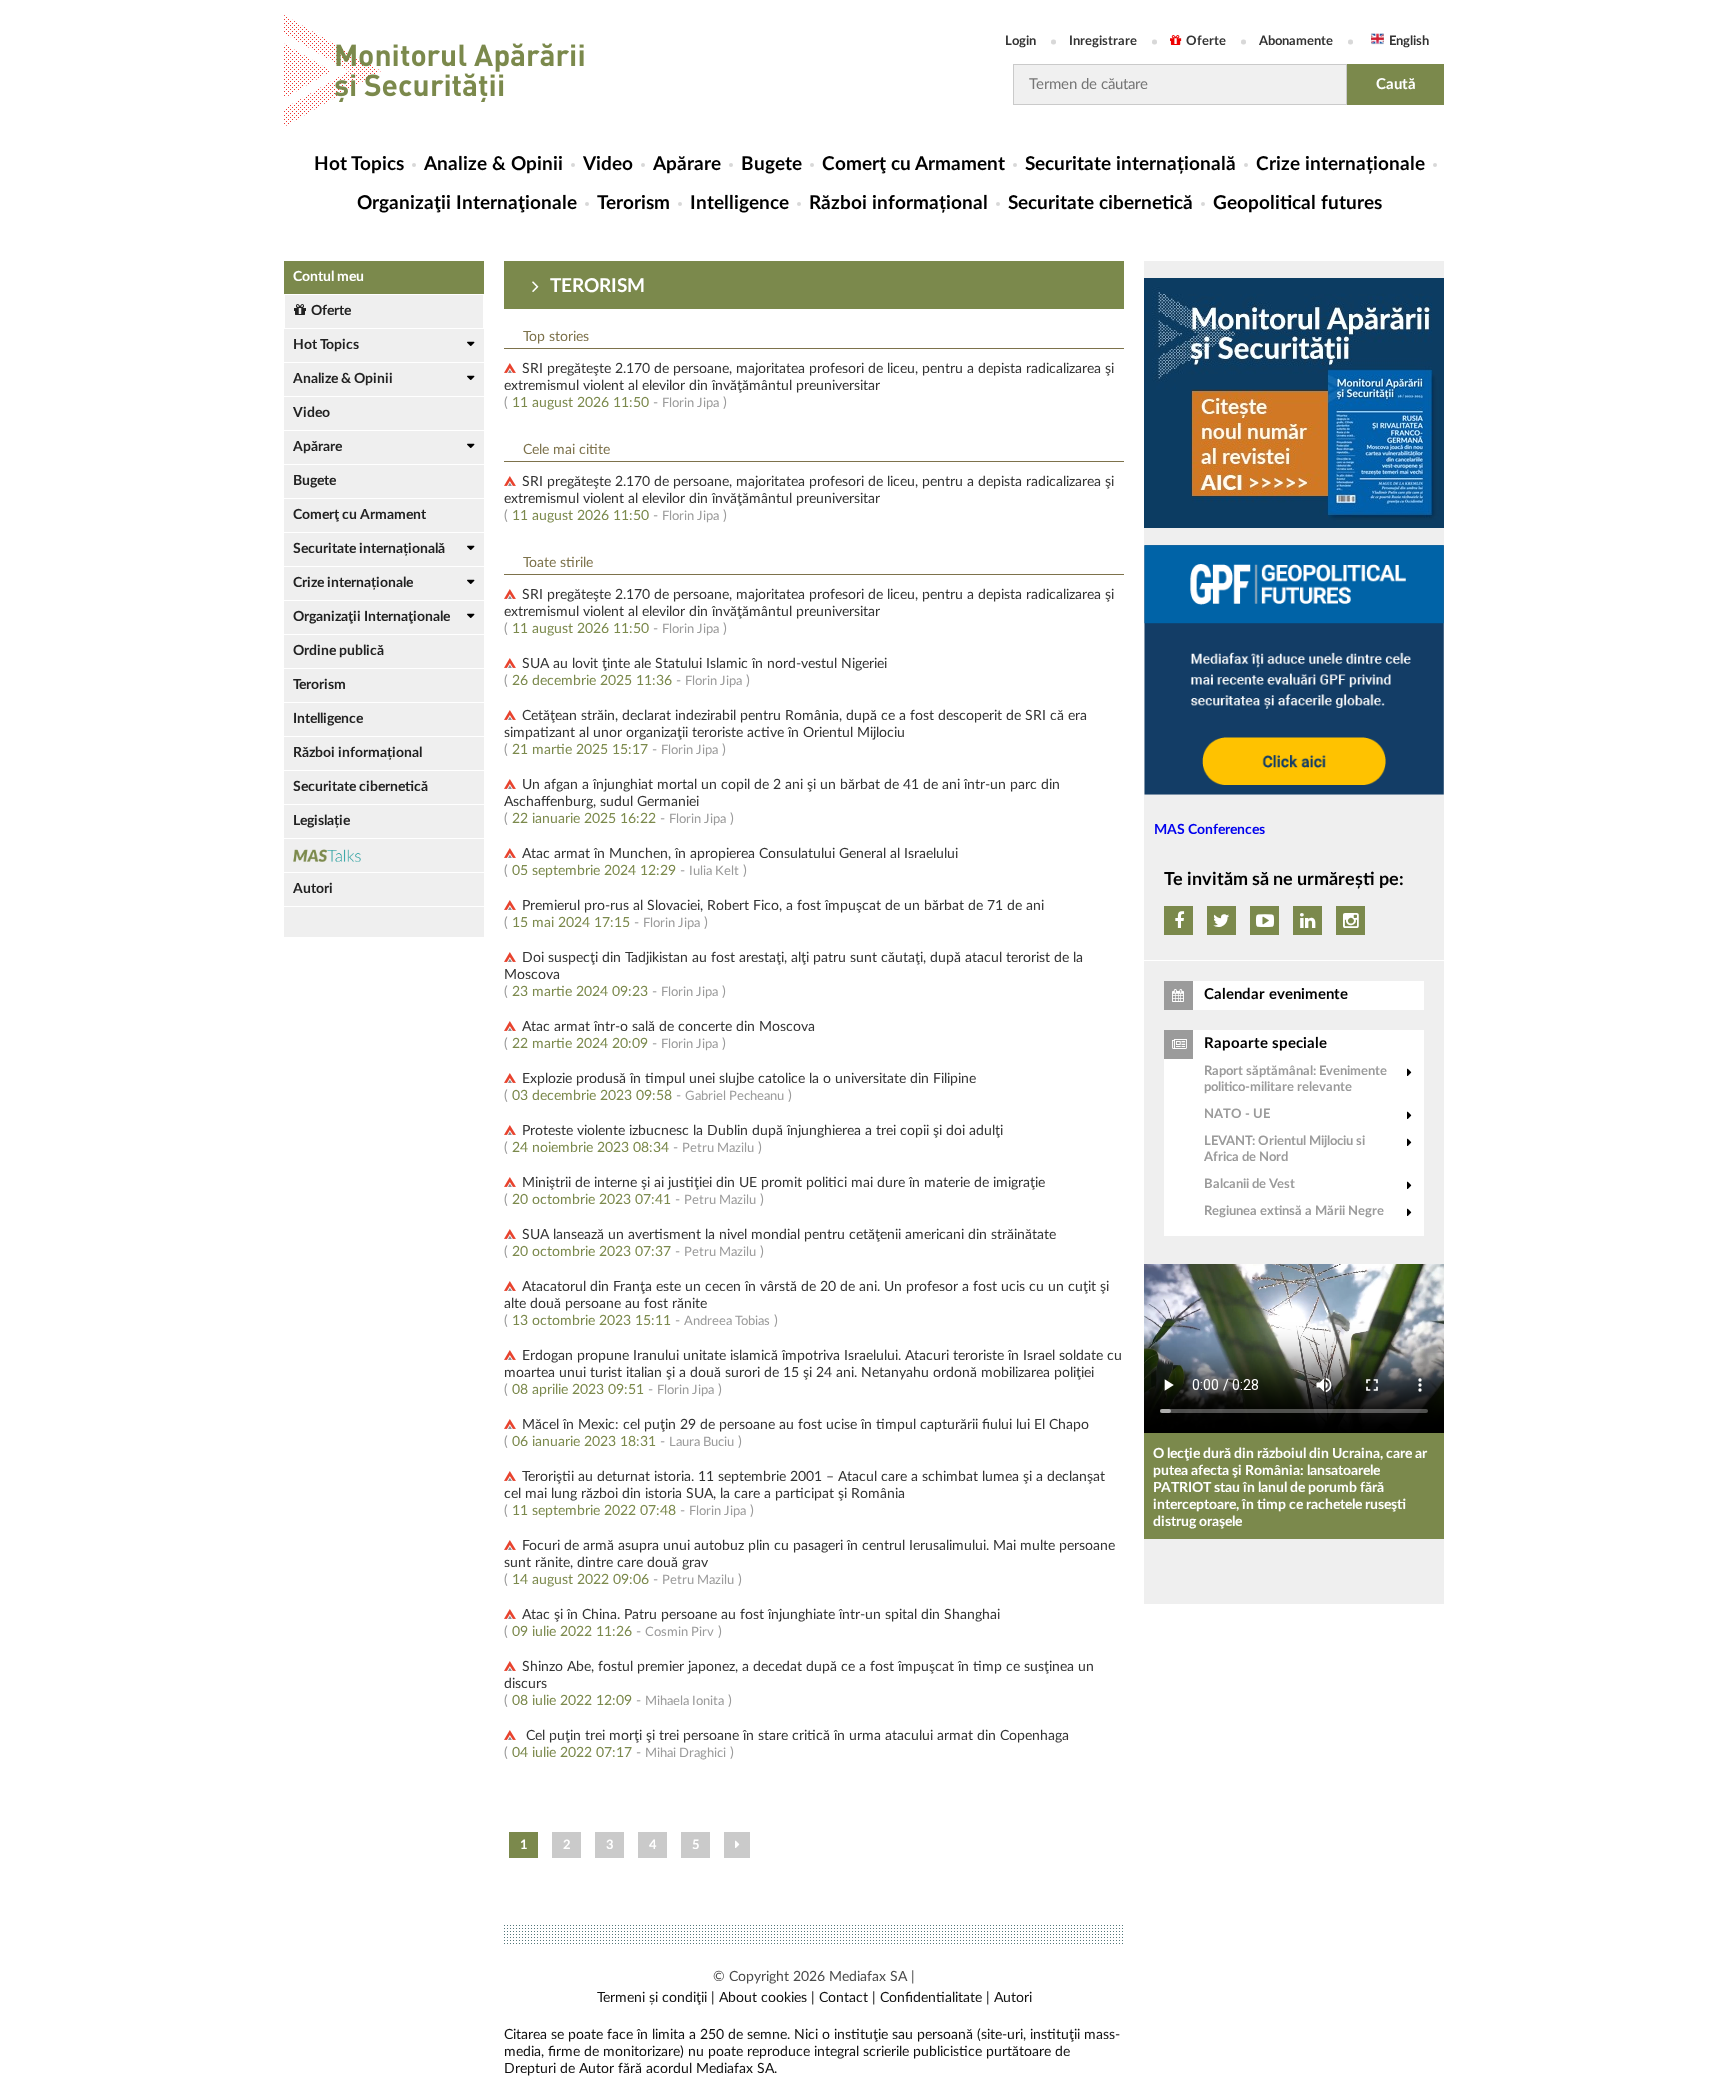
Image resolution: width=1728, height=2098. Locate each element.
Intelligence (739, 203)
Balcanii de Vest (1249, 1184)
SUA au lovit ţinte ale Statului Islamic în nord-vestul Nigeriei (704, 664)
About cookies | (767, 1998)
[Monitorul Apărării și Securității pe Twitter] (1221, 920)
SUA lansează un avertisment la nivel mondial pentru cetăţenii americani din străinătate (789, 1235)
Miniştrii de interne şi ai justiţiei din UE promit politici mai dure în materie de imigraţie (783, 1183)
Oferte (1206, 41)
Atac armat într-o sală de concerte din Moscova (668, 1027)
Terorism (633, 203)
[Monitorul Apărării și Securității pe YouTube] (1264, 920)
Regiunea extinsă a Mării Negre (1294, 1211)
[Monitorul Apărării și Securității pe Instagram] (1350, 920)
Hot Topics (359, 164)
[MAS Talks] (384, 855)
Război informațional (898, 203)
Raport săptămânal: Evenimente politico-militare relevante (1295, 1079)
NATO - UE (1237, 1114)
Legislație (321, 821)
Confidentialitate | (935, 1998)
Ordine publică (338, 651)
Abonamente (1296, 41)
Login (1020, 41)
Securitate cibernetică (1100, 203)
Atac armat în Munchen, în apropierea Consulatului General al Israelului (740, 854)
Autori (313, 889)
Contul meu (328, 277)
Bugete (771, 164)
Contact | (847, 1998)
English (1409, 41)
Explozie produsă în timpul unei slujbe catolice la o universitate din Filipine (749, 1079)
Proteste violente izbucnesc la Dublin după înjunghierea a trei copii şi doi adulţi (762, 1131)
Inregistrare (1103, 41)
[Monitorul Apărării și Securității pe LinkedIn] (1307, 920)
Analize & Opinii (493, 164)
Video (608, 164)
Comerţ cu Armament (913, 164)
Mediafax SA (868, 1977)
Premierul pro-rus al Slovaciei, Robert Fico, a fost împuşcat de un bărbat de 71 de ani (783, 906)
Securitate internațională (1130, 164)
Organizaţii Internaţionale (467, 203)
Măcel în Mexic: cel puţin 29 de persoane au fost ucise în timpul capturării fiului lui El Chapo (805, 1425)
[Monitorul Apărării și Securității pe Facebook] (1178, 920)
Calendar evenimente (1276, 994)
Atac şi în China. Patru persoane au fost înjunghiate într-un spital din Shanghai (761, 1615)
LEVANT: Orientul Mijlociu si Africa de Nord (1284, 1149)
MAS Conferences (1209, 830)
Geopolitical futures (1297, 203)
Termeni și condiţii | (656, 1998)
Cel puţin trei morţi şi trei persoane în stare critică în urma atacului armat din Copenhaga (795, 1736)
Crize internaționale (1340, 164)
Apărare (687, 164)
